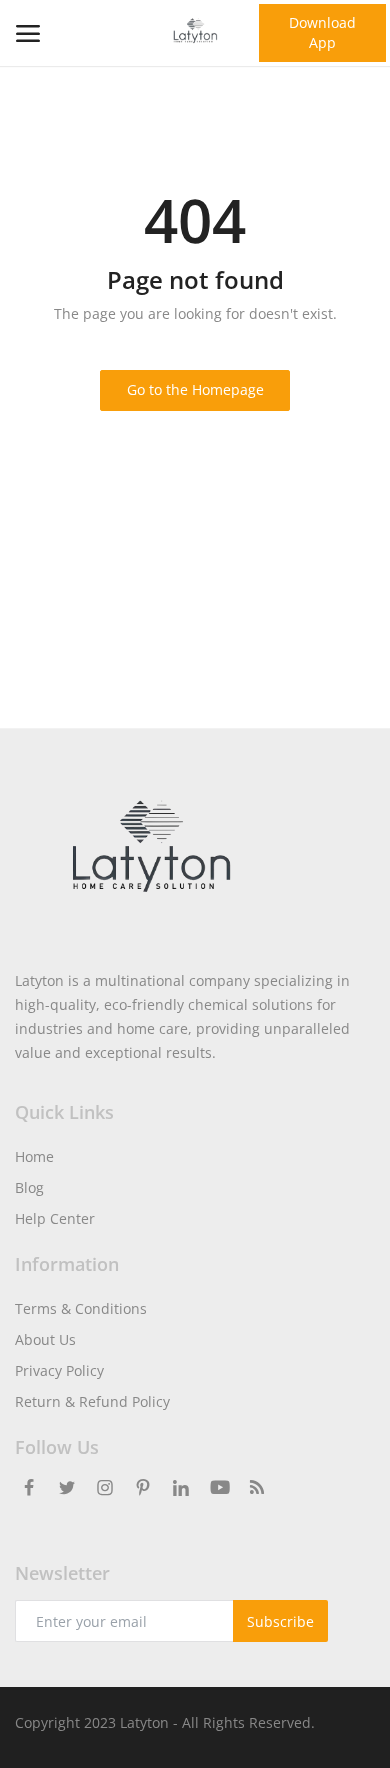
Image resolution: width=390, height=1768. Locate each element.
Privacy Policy (59, 1370)
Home (34, 1156)
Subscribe (280, 1621)
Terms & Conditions (81, 1308)
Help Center (55, 1218)
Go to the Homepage (195, 389)
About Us (45, 1339)
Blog (29, 1187)
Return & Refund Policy (92, 1401)
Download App (322, 32)
